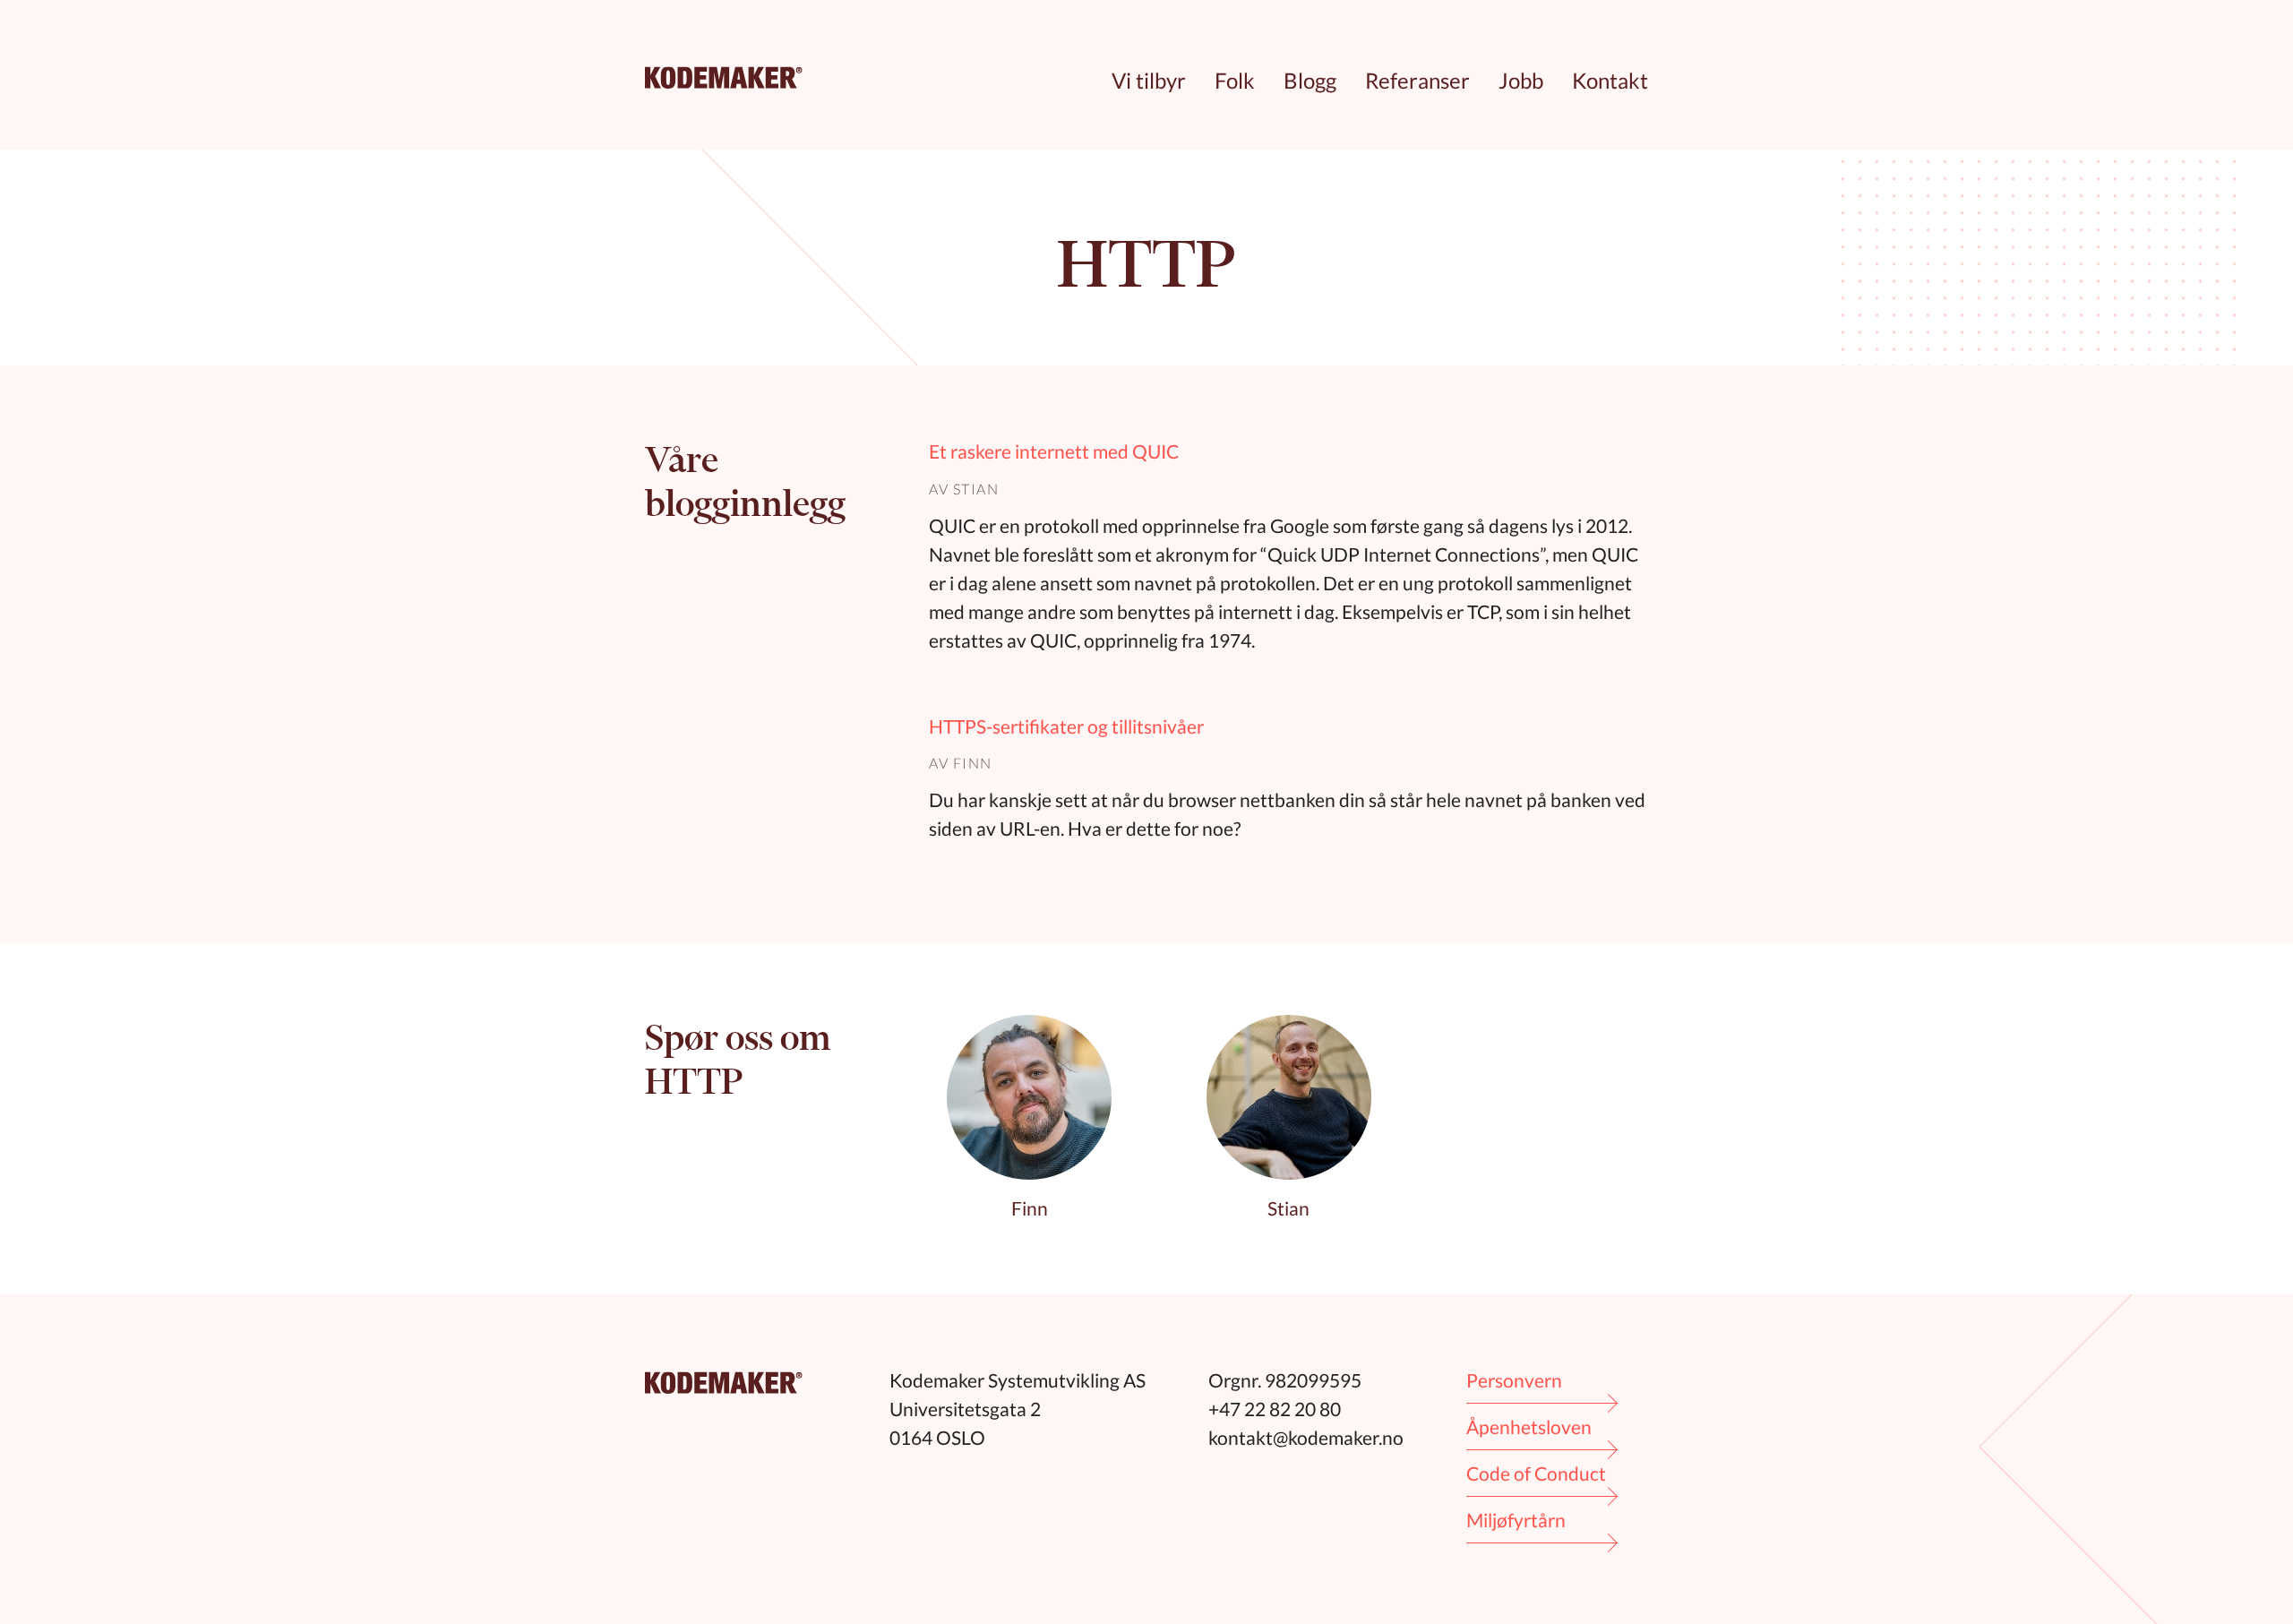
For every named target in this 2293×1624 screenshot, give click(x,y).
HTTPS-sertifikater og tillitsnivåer (1066, 726)
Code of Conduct (1536, 1473)
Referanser (1417, 80)
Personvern (1514, 1380)
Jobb (1521, 80)
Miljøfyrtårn (1516, 1520)
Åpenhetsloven (1529, 1426)
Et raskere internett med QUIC (1054, 451)
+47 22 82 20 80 (1275, 1409)
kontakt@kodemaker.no (1306, 1437)
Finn (973, 763)
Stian (976, 489)
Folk (1235, 80)
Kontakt (1610, 80)
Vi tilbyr (1149, 80)
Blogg (1310, 80)
